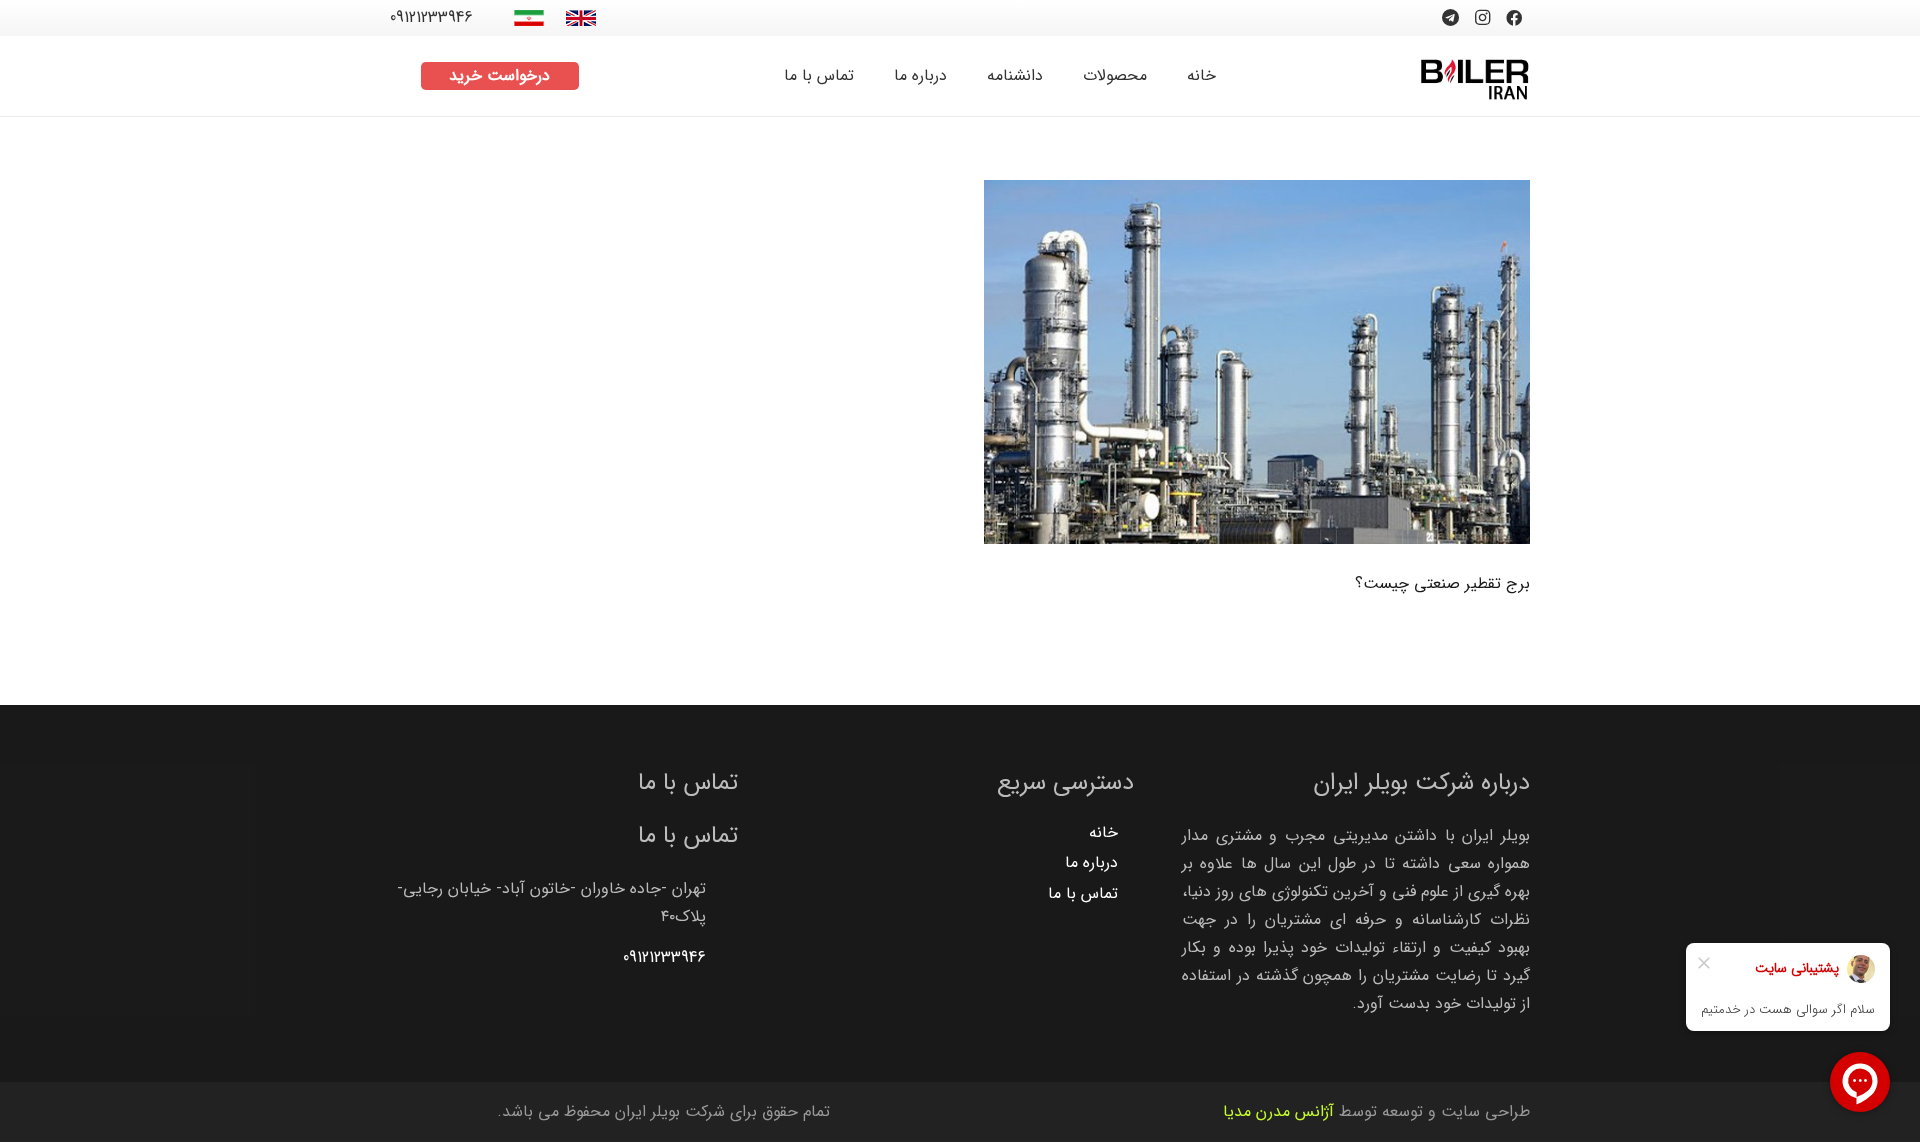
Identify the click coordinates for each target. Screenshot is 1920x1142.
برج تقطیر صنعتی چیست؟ (1442, 583)
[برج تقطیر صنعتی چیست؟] (1257, 362)
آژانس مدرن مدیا (1278, 1111)
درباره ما (1091, 862)
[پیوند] (581, 18)
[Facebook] (1514, 18)
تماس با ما (1083, 893)
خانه (1103, 832)
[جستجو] (401, 76)
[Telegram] (1450, 18)
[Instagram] (1482, 18)
